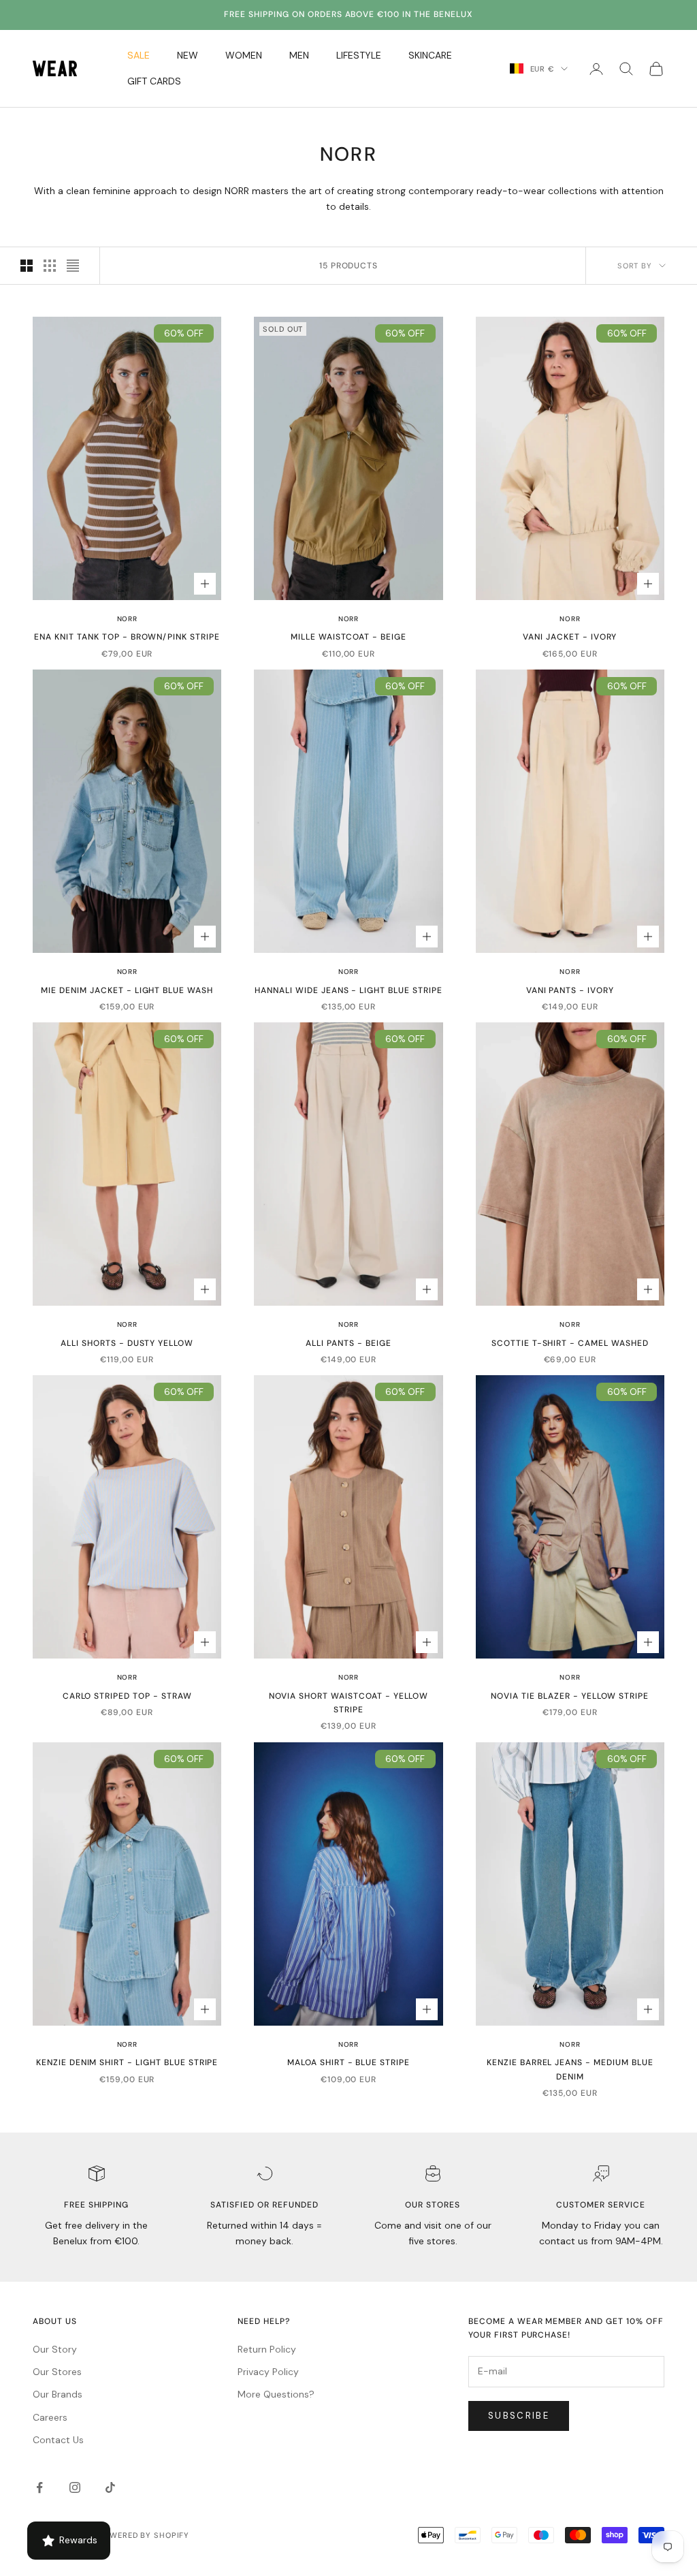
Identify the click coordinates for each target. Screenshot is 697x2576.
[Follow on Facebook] (39, 2487)
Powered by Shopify (144, 2535)
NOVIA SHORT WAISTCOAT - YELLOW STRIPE (349, 1703)
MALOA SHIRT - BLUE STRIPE (348, 2062)
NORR (127, 619)
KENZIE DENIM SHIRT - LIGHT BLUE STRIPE (127, 2062)
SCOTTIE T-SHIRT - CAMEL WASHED (570, 1343)
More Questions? (276, 2394)
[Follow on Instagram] (75, 2487)
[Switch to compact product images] (73, 266)
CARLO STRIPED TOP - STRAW (127, 1696)
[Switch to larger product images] (27, 266)
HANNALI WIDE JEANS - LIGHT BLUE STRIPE (348, 990)
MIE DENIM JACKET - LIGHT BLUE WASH (127, 990)
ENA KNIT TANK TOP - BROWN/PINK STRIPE (127, 637)
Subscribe (519, 2416)
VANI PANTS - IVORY (570, 990)
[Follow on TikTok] (110, 2487)
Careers (50, 2417)
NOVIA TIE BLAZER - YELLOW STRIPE (570, 1696)
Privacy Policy (268, 2372)
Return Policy (267, 2349)
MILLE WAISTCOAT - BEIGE (348, 637)
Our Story (55, 2349)
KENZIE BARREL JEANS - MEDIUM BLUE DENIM (570, 2069)
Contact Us (58, 2440)
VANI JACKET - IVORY (570, 637)
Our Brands (58, 2394)
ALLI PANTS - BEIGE (348, 1343)
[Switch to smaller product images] (50, 266)
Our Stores (57, 2372)
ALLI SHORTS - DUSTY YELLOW (127, 1343)
